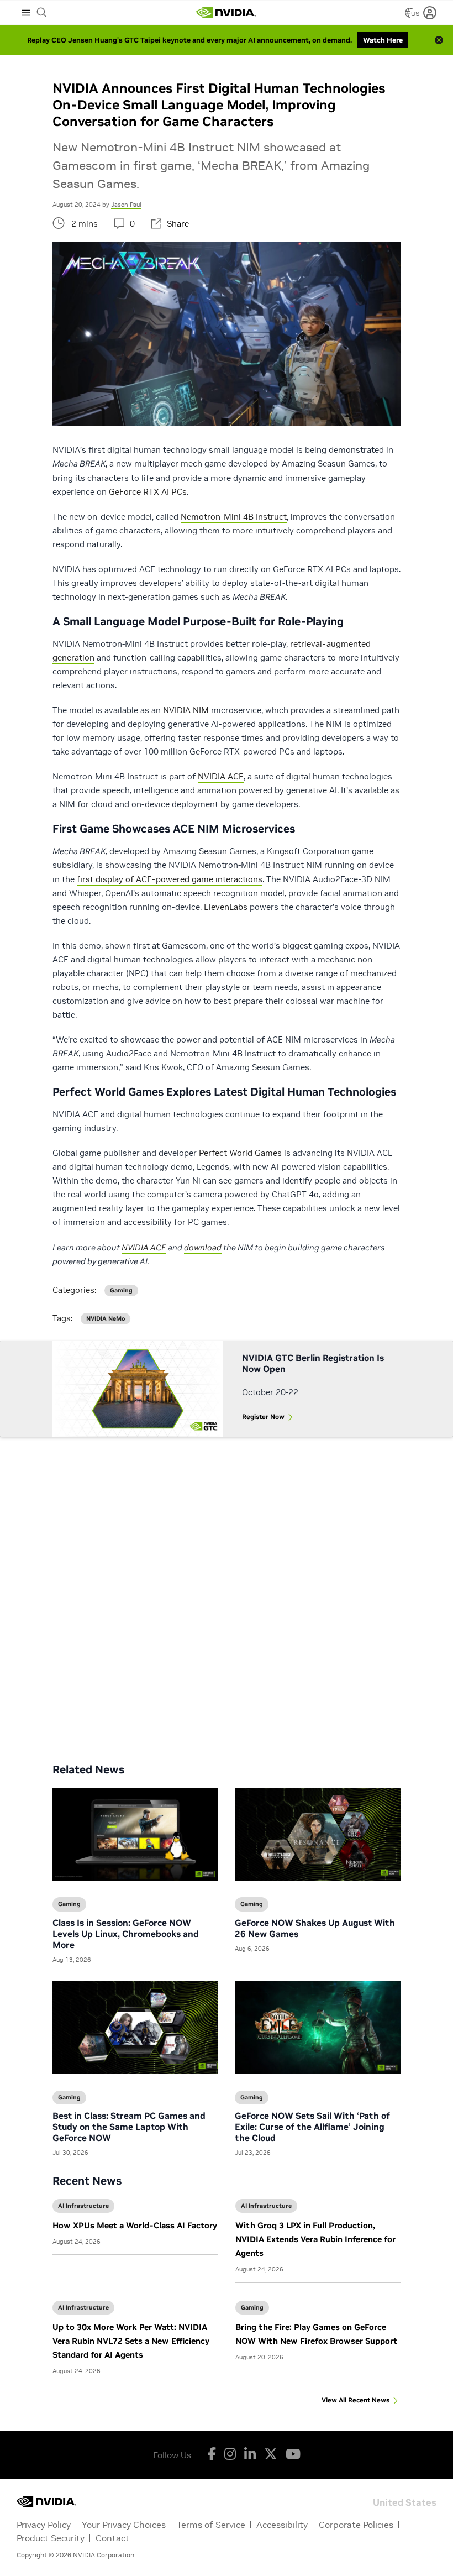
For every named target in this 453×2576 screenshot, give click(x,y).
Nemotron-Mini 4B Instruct (234, 517)
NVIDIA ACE (221, 776)
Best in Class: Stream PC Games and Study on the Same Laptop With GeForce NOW (129, 2127)
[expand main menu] (26, 13)
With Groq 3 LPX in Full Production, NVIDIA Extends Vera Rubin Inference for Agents (315, 2239)
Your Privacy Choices (124, 2525)
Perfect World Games (240, 1153)
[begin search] (42, 13)
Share (178, 224)
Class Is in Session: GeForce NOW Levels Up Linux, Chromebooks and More (126, 1934)
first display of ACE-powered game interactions (170, 879)
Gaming (252, 2307)
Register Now (263, 1417)
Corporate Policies (356, 2525)
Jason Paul (126, 205)
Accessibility (282, 2525)
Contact (112, 2538)
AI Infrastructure (83, 2206)
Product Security (51, 2538)
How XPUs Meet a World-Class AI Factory (135, 2225)
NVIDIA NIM (186, 710)
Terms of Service (211, 2525)
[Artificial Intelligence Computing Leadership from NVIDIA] (226, 13)
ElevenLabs (226, 907)
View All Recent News (355, 2400)
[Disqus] (227, 1591)
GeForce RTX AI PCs (148, 492)
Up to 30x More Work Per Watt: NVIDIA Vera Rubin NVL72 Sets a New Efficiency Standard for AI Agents (131, 2341)
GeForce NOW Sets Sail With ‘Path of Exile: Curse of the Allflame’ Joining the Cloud (312, 2127)
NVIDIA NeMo (106, 1319)
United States (405, 2502)
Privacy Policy (44, 2525)
